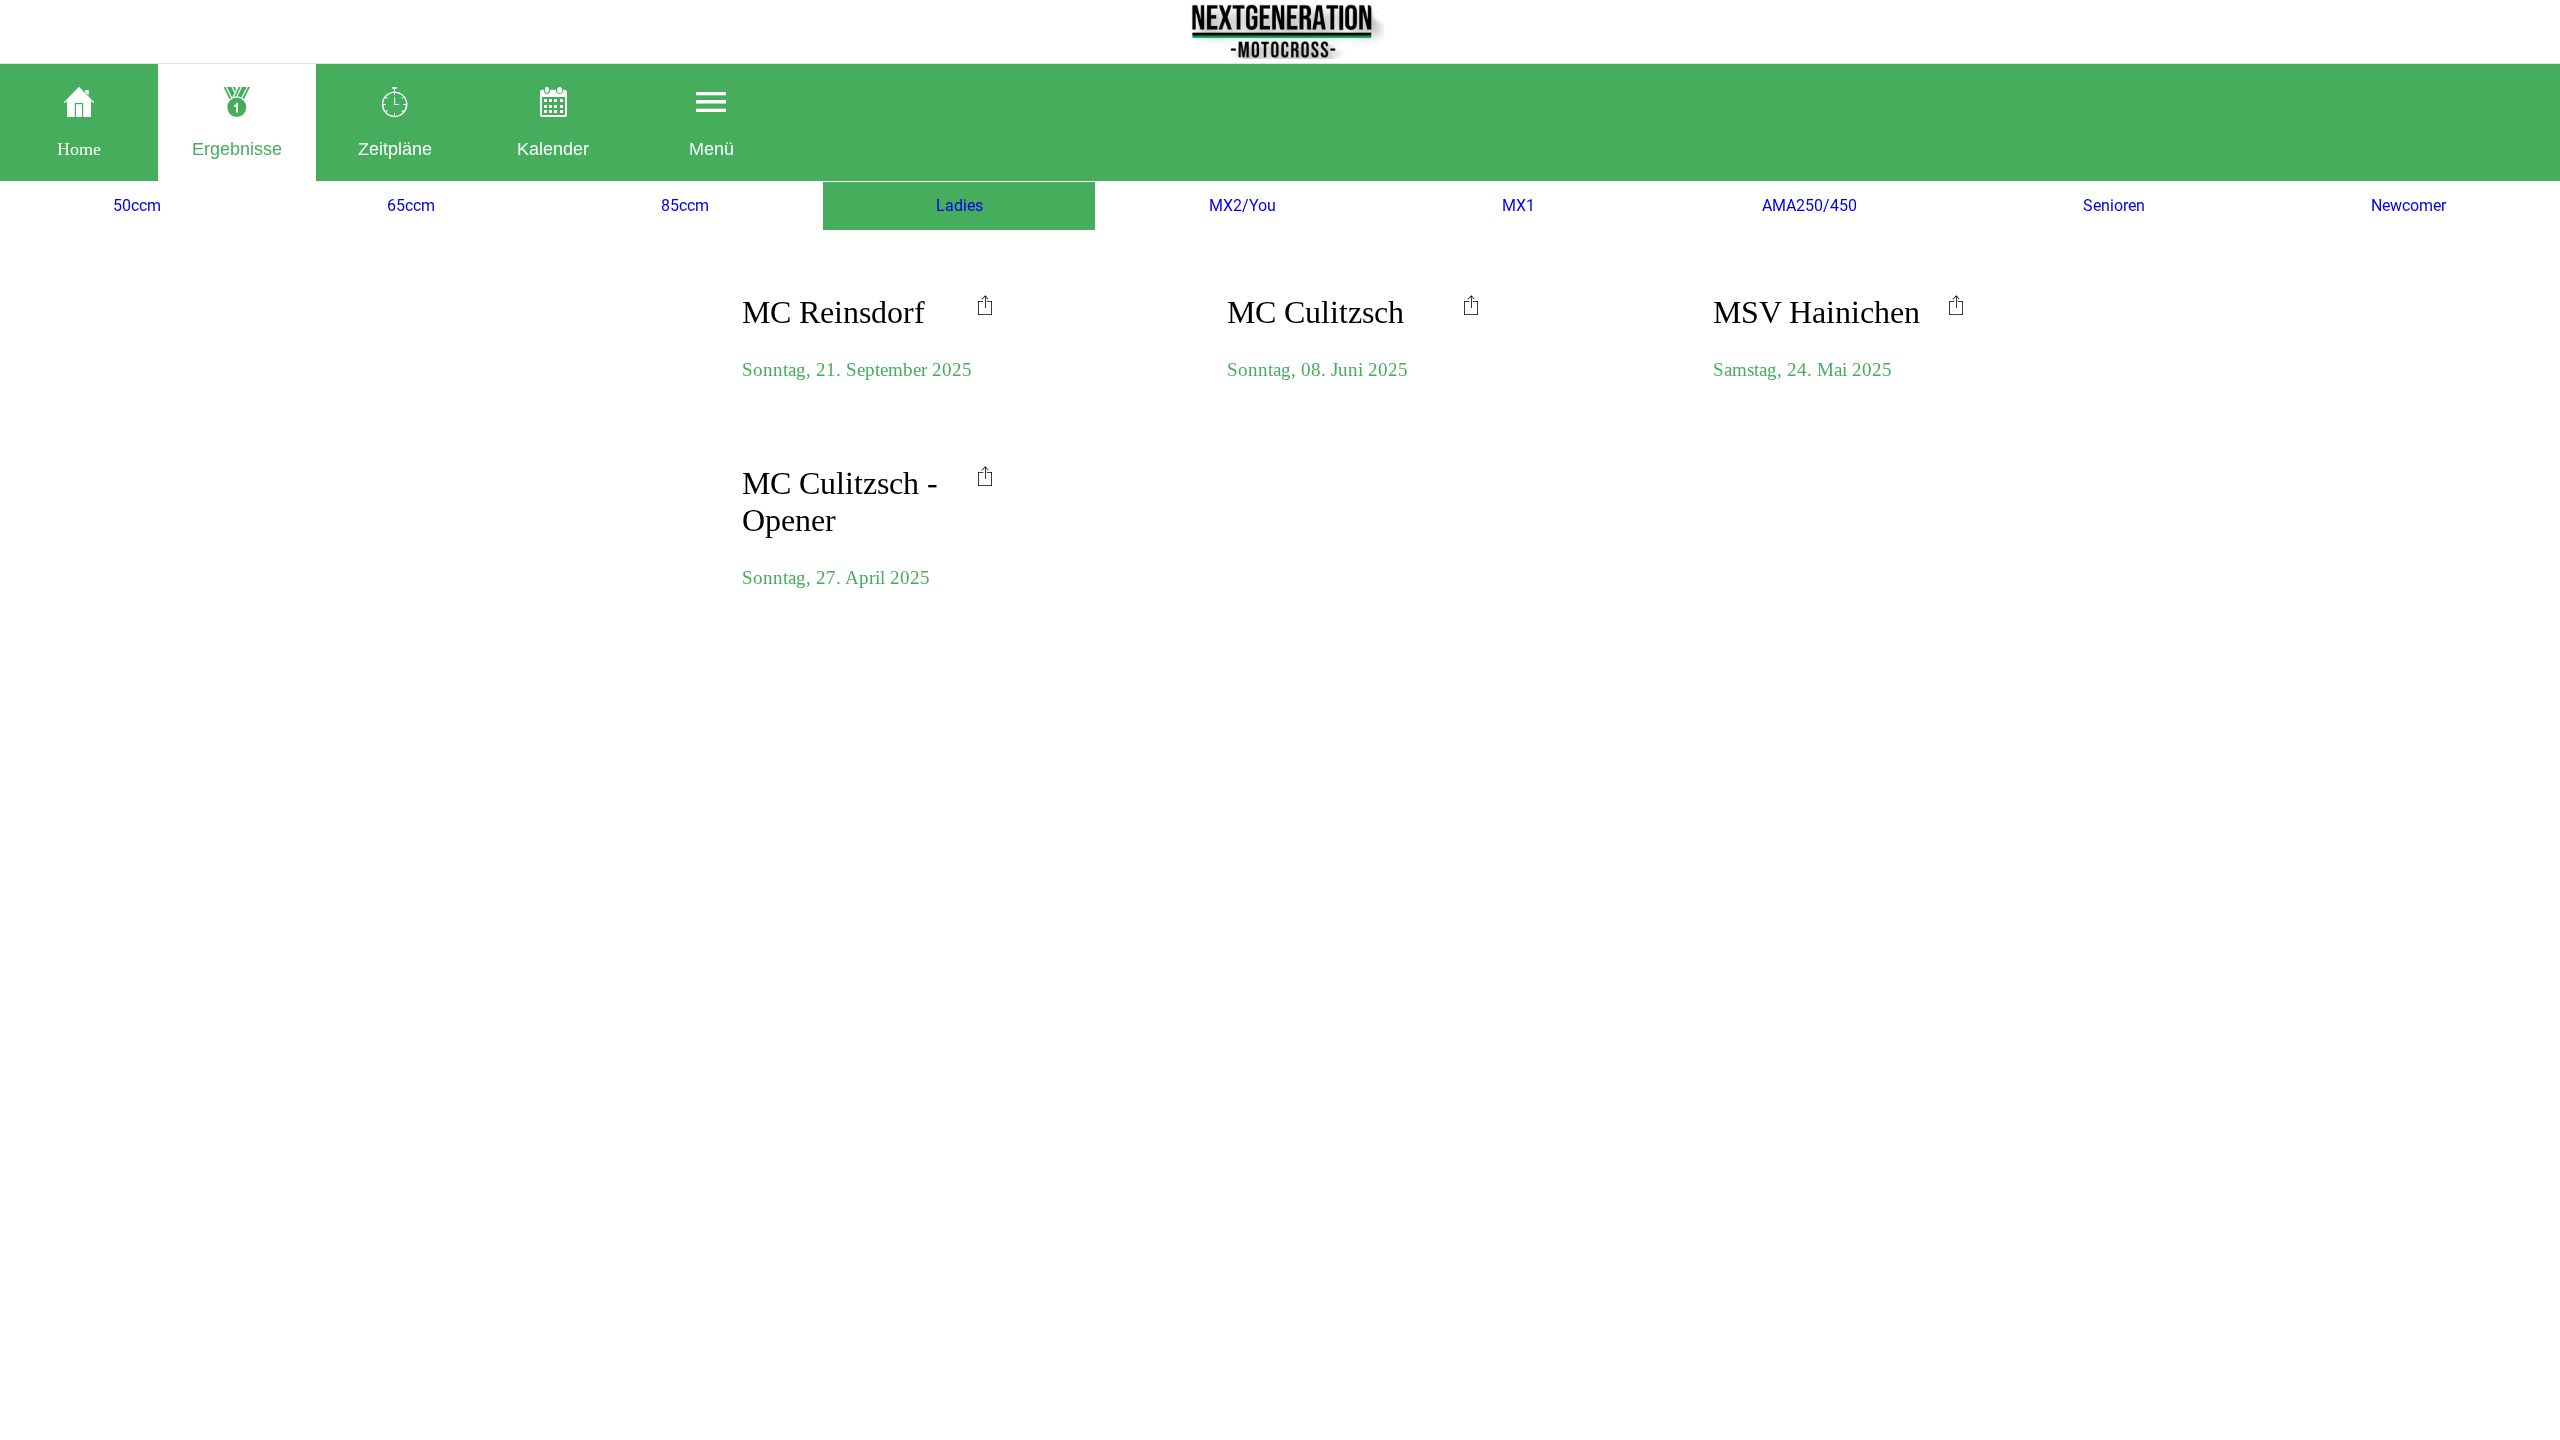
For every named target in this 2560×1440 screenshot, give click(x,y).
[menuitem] (985, 304)
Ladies (959, 205)
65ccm (411, 205)
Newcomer (2408, 205)
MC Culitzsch (1315, 312)
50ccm (137, 205)
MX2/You (1242, 205)
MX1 (1518, 205)
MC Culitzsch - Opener (840, 501)
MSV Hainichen (1816, 312)
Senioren (2114, 205)
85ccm (685, 205)
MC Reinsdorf (833, 312)
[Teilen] (985, 304)
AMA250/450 (1809, 205)
